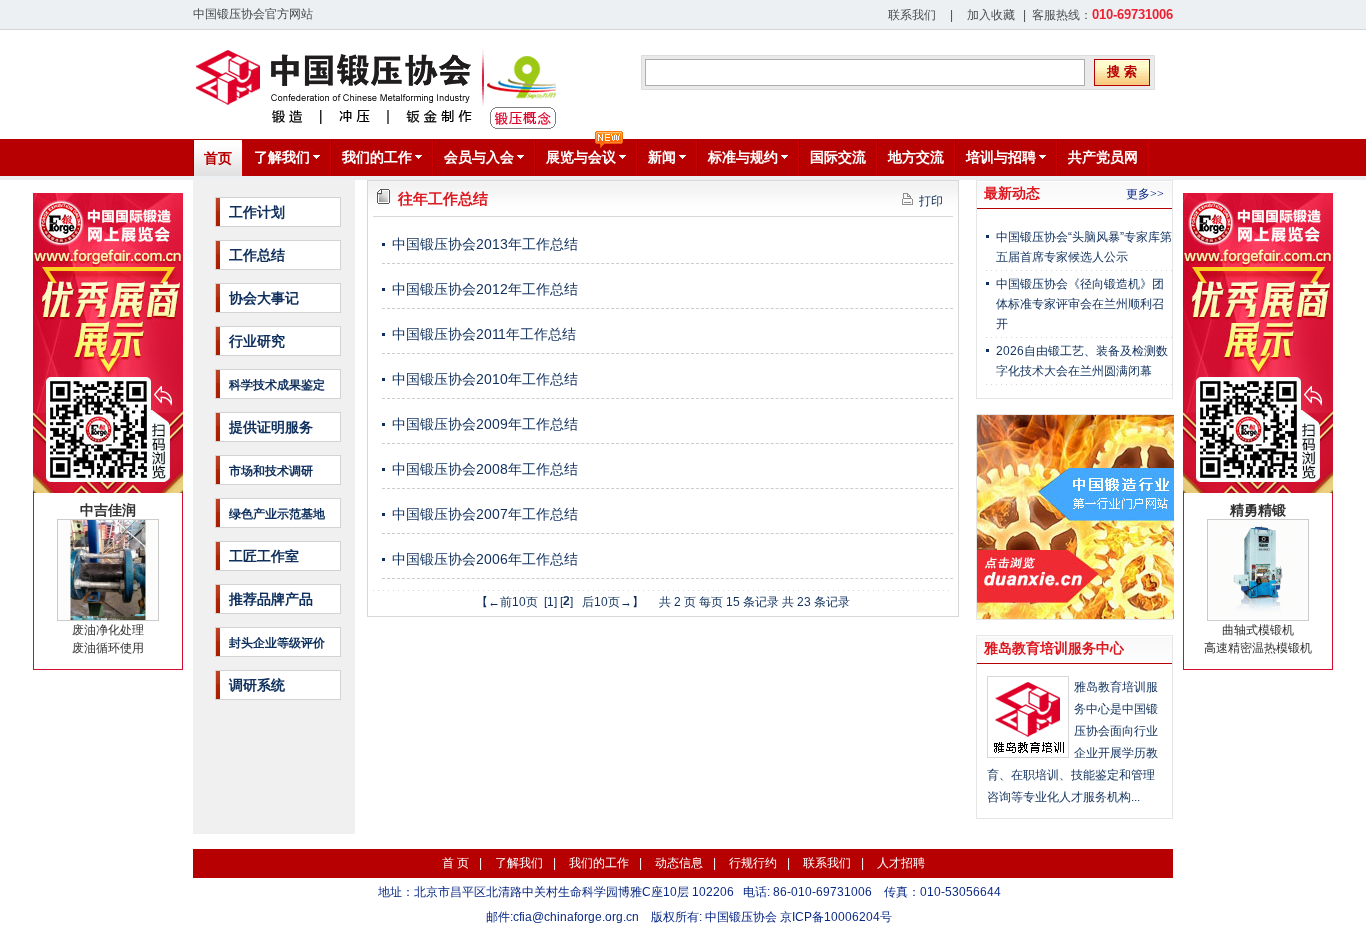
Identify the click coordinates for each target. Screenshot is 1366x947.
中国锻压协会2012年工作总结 (485, 289)
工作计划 (257, 212)
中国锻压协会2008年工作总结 (485, 469)
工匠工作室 (264, 556)
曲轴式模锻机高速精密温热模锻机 (1258, 578)
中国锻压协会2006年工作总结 (485, 559)
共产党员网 (1103, 157)
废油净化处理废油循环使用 (108, 578)
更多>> (1145, 194)
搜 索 (1122, 71)
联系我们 (912, 15)
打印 (928, 201)
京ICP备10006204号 (836, 917)
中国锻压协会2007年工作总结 (485, 514)
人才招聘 (901, 863)
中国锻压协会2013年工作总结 (485, 244)
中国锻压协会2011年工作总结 (484, 334)
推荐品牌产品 (271, 599)
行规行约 (753, 863)
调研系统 (257, 685)
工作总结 (257, 255)
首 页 (455, 863)
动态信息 (679, 863)
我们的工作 (599, 863)
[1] (550, 602)
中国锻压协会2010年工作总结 (485, 379)
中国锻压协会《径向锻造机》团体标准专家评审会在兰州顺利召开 (1080, 304)
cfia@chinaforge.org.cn (576, 917)
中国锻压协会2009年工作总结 (485, 424)
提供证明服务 (271, 427)
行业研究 (257, 341)
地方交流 (916, 157)
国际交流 (838, 157)
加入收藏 (991, 15)
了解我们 (519, 863)
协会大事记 (264, 298)
